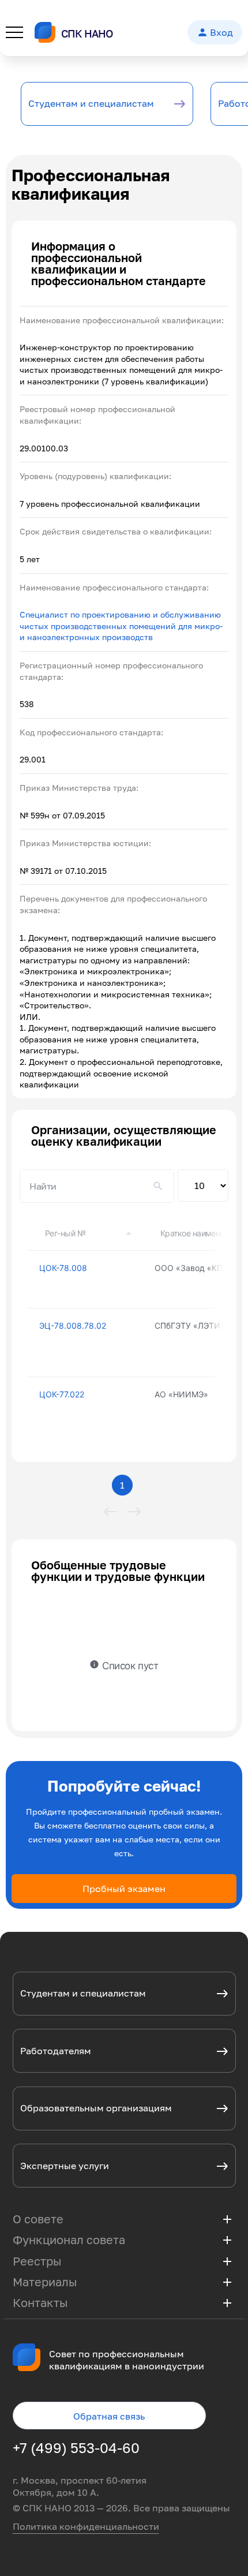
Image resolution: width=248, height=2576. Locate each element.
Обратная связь (109, 2416)
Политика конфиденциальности (86, 2526)
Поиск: (97, 1186)
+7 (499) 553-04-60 (76, 2448)
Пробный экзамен (124, 1889)
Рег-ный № (65, 1233)
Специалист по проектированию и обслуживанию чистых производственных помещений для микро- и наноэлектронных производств (121, 626)
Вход (215, 32)
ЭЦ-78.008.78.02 (73, 1326)
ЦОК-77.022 (62, 1394)
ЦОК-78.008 (63, 1268)
